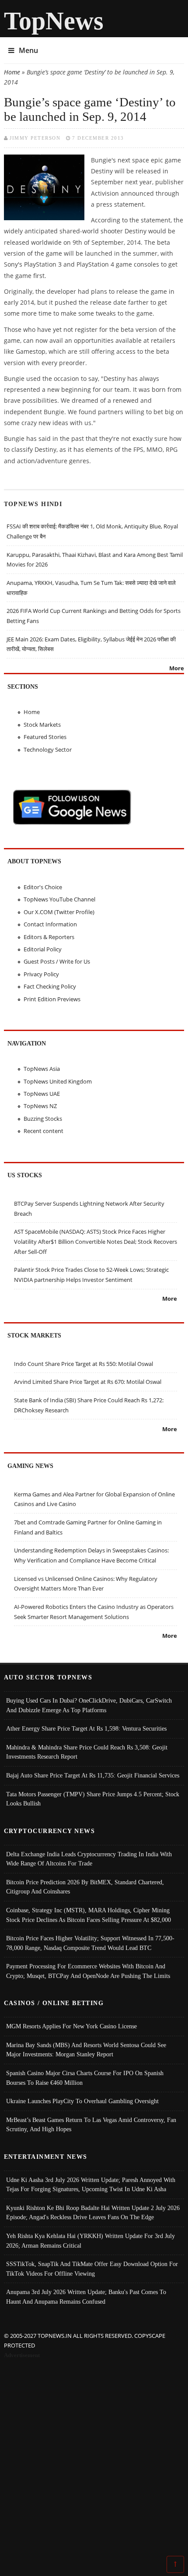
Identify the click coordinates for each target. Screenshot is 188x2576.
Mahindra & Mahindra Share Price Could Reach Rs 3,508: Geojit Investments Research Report (87, 1752)
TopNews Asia (42, 1069)
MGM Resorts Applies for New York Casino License (71, 2026)
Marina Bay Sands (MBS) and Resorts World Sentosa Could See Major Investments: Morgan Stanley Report (86, 2050)
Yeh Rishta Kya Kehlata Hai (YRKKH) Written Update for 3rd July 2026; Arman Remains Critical (91, 2241)
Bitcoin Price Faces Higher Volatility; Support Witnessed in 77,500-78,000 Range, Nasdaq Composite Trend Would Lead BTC (90, 1943)
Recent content (44, 1131)
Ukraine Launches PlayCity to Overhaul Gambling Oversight (82, 2101)
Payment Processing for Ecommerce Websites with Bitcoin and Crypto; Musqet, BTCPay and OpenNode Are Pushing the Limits (88, 1971)
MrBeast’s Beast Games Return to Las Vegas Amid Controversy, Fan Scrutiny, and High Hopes (91, 2125)
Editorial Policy (43, 949)
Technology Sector (48, 750)
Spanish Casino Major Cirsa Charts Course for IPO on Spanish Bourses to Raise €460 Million (85, 2078)
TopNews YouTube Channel (59, 899)
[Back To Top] (175, 2564)
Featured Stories (45, 737)
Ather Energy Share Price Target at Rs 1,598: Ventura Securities (86, 1728)
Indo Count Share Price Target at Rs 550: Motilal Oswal (84, 1364)
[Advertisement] (94, 2459)
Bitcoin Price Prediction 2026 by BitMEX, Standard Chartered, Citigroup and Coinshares (85, 1887)
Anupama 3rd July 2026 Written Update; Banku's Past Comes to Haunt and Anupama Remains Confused (86, 2297)
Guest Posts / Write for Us (57, 961)
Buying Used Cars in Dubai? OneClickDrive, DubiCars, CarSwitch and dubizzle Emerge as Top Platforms (89, 1705)
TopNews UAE (42, 1094)
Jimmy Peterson (35, 138)
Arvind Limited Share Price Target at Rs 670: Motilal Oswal (88, 1382)
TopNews (54, 21)
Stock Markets (42, 725)
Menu (28, 50)
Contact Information (50, 924)
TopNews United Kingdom (58, 1081)
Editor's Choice (43, 887)
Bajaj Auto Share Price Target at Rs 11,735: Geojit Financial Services (93, 1775)
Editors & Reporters (49, 937)
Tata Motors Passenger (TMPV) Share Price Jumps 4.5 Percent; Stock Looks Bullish (93, 1799)
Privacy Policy (41, 974)
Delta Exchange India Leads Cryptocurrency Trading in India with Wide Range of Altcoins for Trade (89, 1859)
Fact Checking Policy (50, 986)
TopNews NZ (40, 1106)
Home (12, 72)
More (177, 668)
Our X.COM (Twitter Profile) (59, 912)
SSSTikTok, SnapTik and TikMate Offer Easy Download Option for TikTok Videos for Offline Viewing (92, 2269)
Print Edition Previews (52, 999)
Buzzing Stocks (43, 1119)
